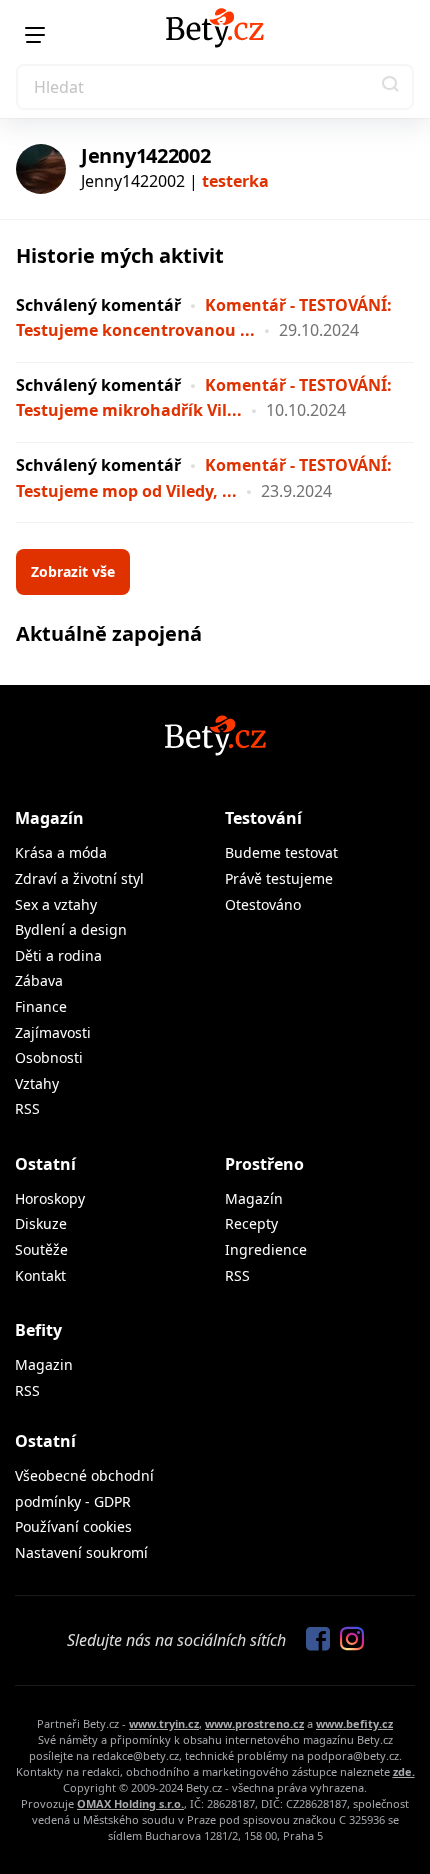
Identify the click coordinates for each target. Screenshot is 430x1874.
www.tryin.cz (164, 1723)
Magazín (49, 818)
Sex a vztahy (56, 904)
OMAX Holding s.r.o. (130, 1803)
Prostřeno (264, 1164)
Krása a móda (61, 852)
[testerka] (41, 169)
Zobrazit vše (73, 571)
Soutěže (41, 1249)
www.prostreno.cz (254, 1723)
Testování (263, 818)
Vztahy (37, 1083)
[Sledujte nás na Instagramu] (347, 1640)
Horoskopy (50, 1198)
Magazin (44, 1364)
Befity (38, 1330)
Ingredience (266, 1249)
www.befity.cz (354, 1723)
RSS (27, 1108)
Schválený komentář (98, 305)
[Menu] (35, 35)
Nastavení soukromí (81, 1552)
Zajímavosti (53, 1032)
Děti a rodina (58, 955)
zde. (404, 1771)
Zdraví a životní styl (79, 878)
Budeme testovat (281, 852)
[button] (391, 87)
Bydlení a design (71, 929)
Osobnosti (49, 1057)
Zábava (39, 980)
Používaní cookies (73, 1526)
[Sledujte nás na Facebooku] (313, 1640)
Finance (41, 1006)
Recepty (251, 1223)
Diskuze (41, 1223)
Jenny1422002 (145, 155)
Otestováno (263, 904)
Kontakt (40, 1275)
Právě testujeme (279, 878)
